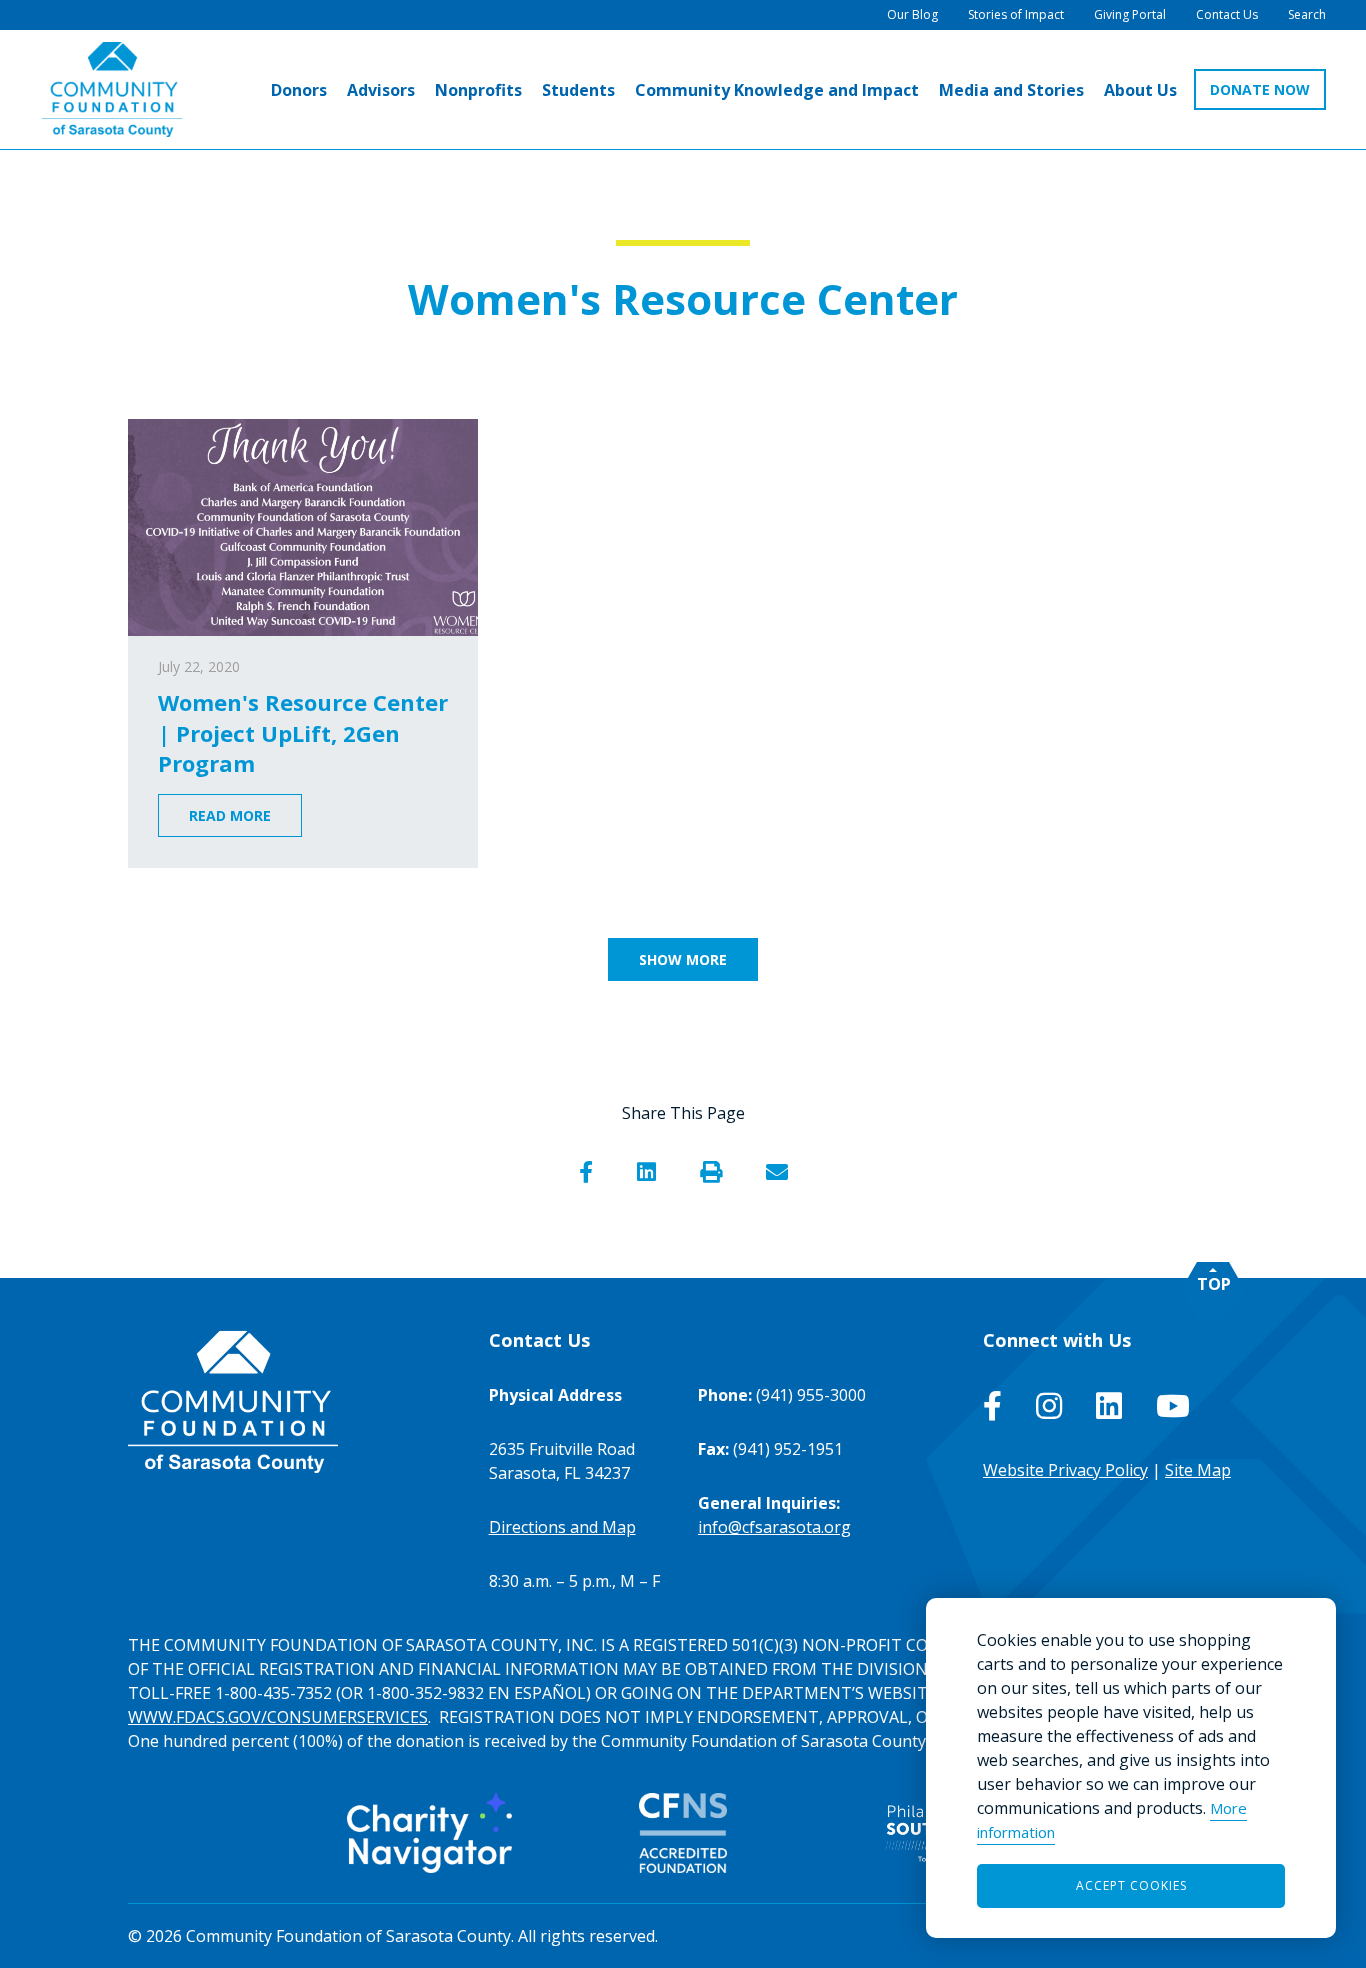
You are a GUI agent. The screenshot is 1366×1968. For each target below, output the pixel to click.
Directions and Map (562, 1527)
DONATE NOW (1260, 89)
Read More (230, 815)
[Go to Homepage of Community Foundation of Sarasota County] (112, 89)
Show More (683, 959)
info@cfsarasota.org (774, 1527)
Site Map (1198, 1470)
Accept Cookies (1131, 1885)
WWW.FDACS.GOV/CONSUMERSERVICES (278, 1717)
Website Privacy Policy (1065, 1470)
